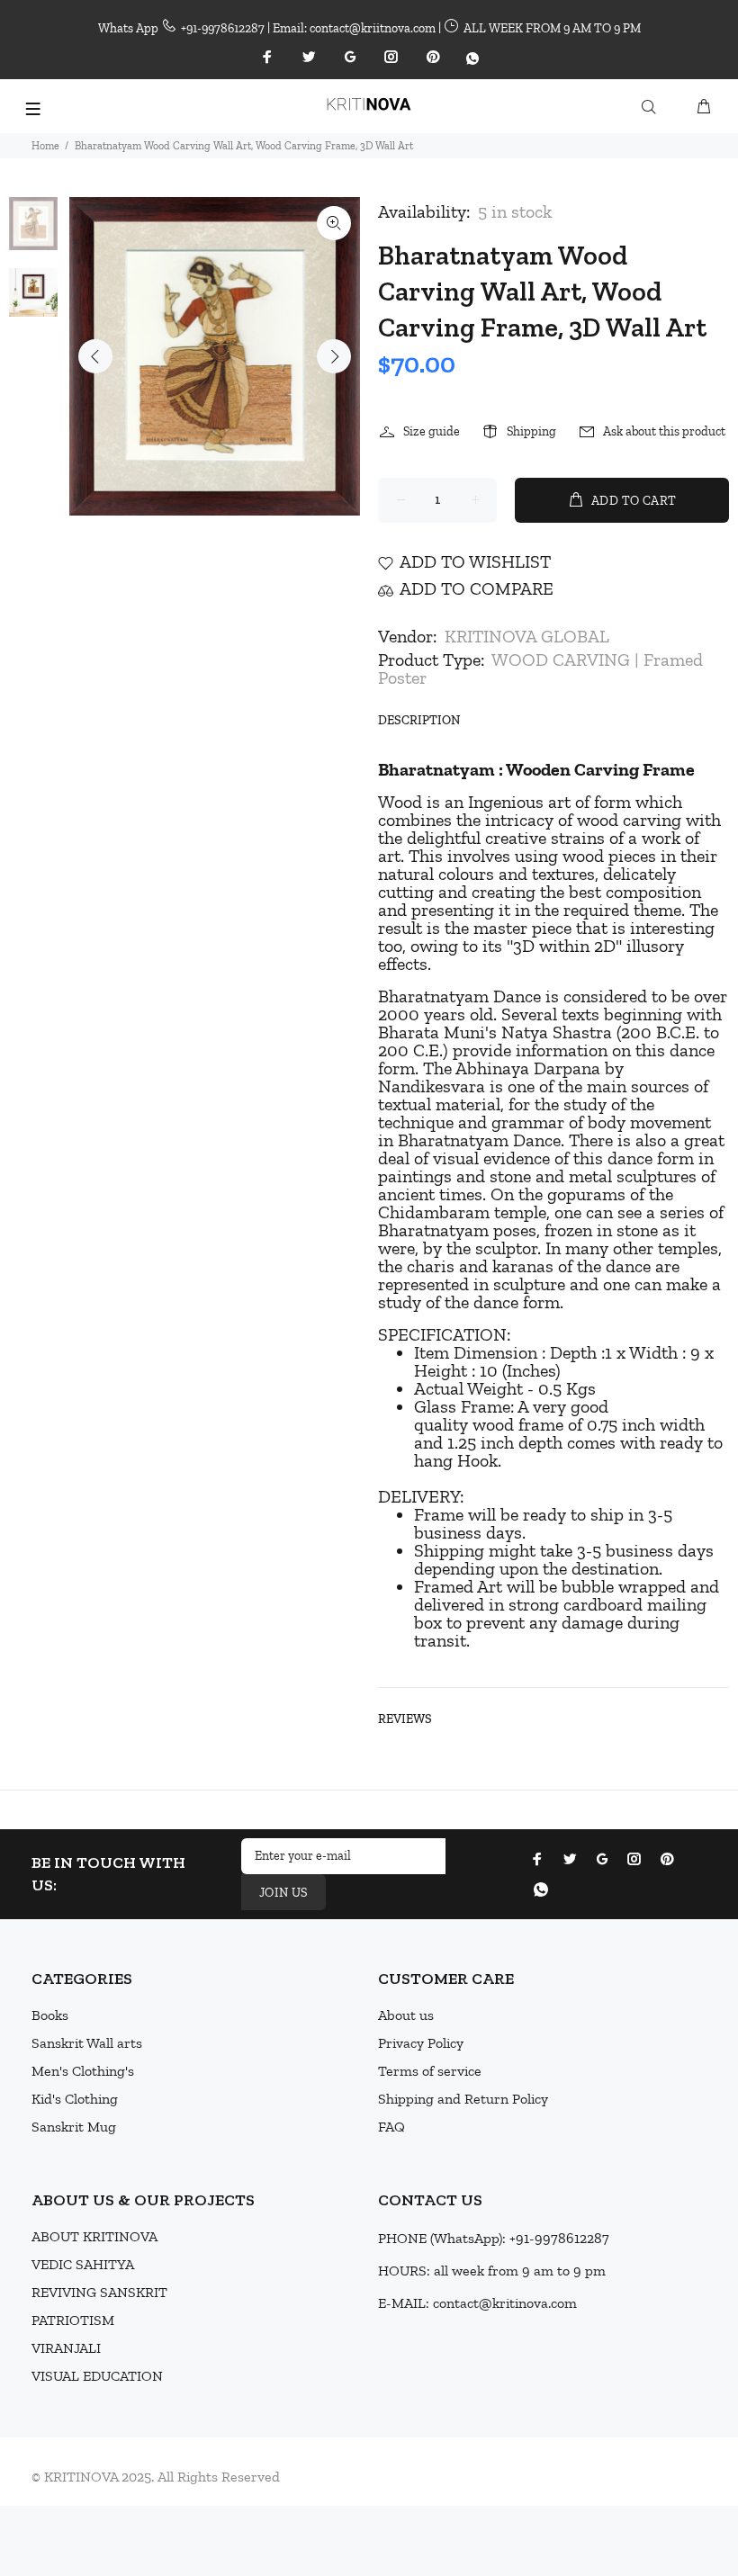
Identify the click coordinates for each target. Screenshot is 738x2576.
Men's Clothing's (83, 2071)
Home (45, 146)
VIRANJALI (66, 2348)
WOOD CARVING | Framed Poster (540, 669)
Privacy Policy (421, 2043)
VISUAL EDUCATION (97, 2376)
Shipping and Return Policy (463, 2099)
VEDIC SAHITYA (83, 2264)
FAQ (391, 2127)
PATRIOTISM (73, 2320)
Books (50, 2015)
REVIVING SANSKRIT (99, 2292)
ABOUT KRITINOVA (94, 2236)
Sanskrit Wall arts (87, 2043)
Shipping (531, 431)
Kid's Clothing (75, 2099)
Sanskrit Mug (74, 2127)
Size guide (432, 431)
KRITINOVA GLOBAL (527, 636)
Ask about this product (664, 431)
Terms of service (430, 2071)
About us (406, 2015)
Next (334, 356)
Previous (95, 356)
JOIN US (283, 1893)
